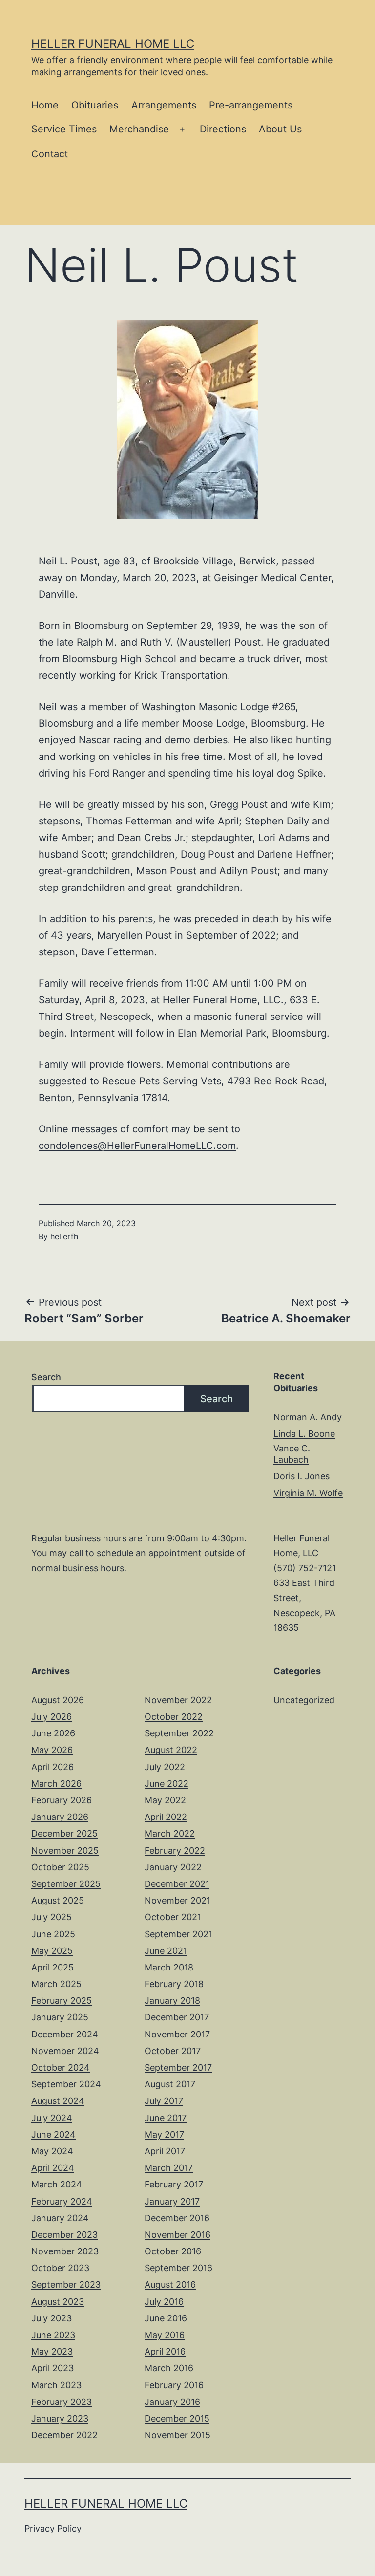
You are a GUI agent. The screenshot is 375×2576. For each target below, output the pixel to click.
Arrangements (164, 105)
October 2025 (60, 1867)
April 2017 (165, 2151)
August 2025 (58, 1900)
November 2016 (177, 2235)
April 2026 (52, 1767)
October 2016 (173, 2251)
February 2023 (62, 2402)
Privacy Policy (53, 2528)
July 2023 (52, 2318)
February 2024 (62, 2201)
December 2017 (177, 2017)
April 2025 (52, 1967)
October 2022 (174, 1717)
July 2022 (165, 1767)
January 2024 (60, 2218)
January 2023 (60, 2418)
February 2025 (62, 2001)
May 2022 (165, 1800)
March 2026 (56, 1784)
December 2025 (64, 1833)
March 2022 (170, 1833)
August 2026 (58, 1700)
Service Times (64, 129)
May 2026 (52, 1750)
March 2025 (56, 1984)
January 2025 (60, 2017)
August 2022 (171, 1750)
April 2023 (52, 2368)
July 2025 (52, 1917)
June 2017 (166, 2118)
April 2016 (165, 2351)
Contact (50, 154)
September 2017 (178, 2067)
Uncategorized (304, 1700)
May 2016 (165, 2335)
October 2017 (173, 2051)
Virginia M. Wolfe (308, 1493)
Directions (223, 129)
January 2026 (60, 1817)
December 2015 (177, 2418)
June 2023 (53, 2335)
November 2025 (65, 1851)
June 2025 (53, 1934)
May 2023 (52, 2351)
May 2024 (52, 2151)
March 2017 (169, 2168)
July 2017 (164, 2101)
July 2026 (52, 1717)
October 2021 (173, 1917)
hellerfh (64, 1236)
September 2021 (178, 1934)
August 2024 (58, 2101)
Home (45, 105)
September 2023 (66, 2284)
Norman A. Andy (308, 1417)
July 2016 (164, 2302)
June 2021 (166, 1951)
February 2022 (175, 1851)
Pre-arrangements (251, 105)
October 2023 (60, 2268)
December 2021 (177, 1884)
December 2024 (65, 2034)
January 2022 (173, 1867)
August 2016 (170, 2284)
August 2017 (170, 2084)
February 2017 (174, 2184)
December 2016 (177, 2218)
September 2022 (179, 1733)
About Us (280, 129)
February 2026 (62, 1800)
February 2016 (174, 2385)
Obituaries (95, 105)
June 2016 (166, 2318)
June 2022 (167, 1784)
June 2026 (53, 1733)
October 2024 (61, 2067)
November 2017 (177, 2034)
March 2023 (56, 2385)
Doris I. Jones (302, 1476)
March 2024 (57, 2184)
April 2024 (53, 2168)
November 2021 (177, 1900)
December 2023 (64, 2235)
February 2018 (174, 1984)
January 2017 (172, 2201)
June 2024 (53, 2134)
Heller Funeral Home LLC (113, 44)
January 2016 (172, 2402)
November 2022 (178, 1700)
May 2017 (164, 2134)
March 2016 (169, 2368)
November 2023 (65, 2251)
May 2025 (52, 1951)
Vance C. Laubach (292, 1454)
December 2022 (64, 2435)
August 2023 (58, 2302)
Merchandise (139, 129)
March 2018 (169, 1967)
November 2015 (177, 2435)
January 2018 (172, 2001)
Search (46, 1377)
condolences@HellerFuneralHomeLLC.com (137, 1146)
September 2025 (66, 1884)
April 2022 (166, 1817)
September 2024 (66, 2084)
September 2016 (178, 2268)
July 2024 (52, 2118)
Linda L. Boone (304, 1434)
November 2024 (65, 2051)
